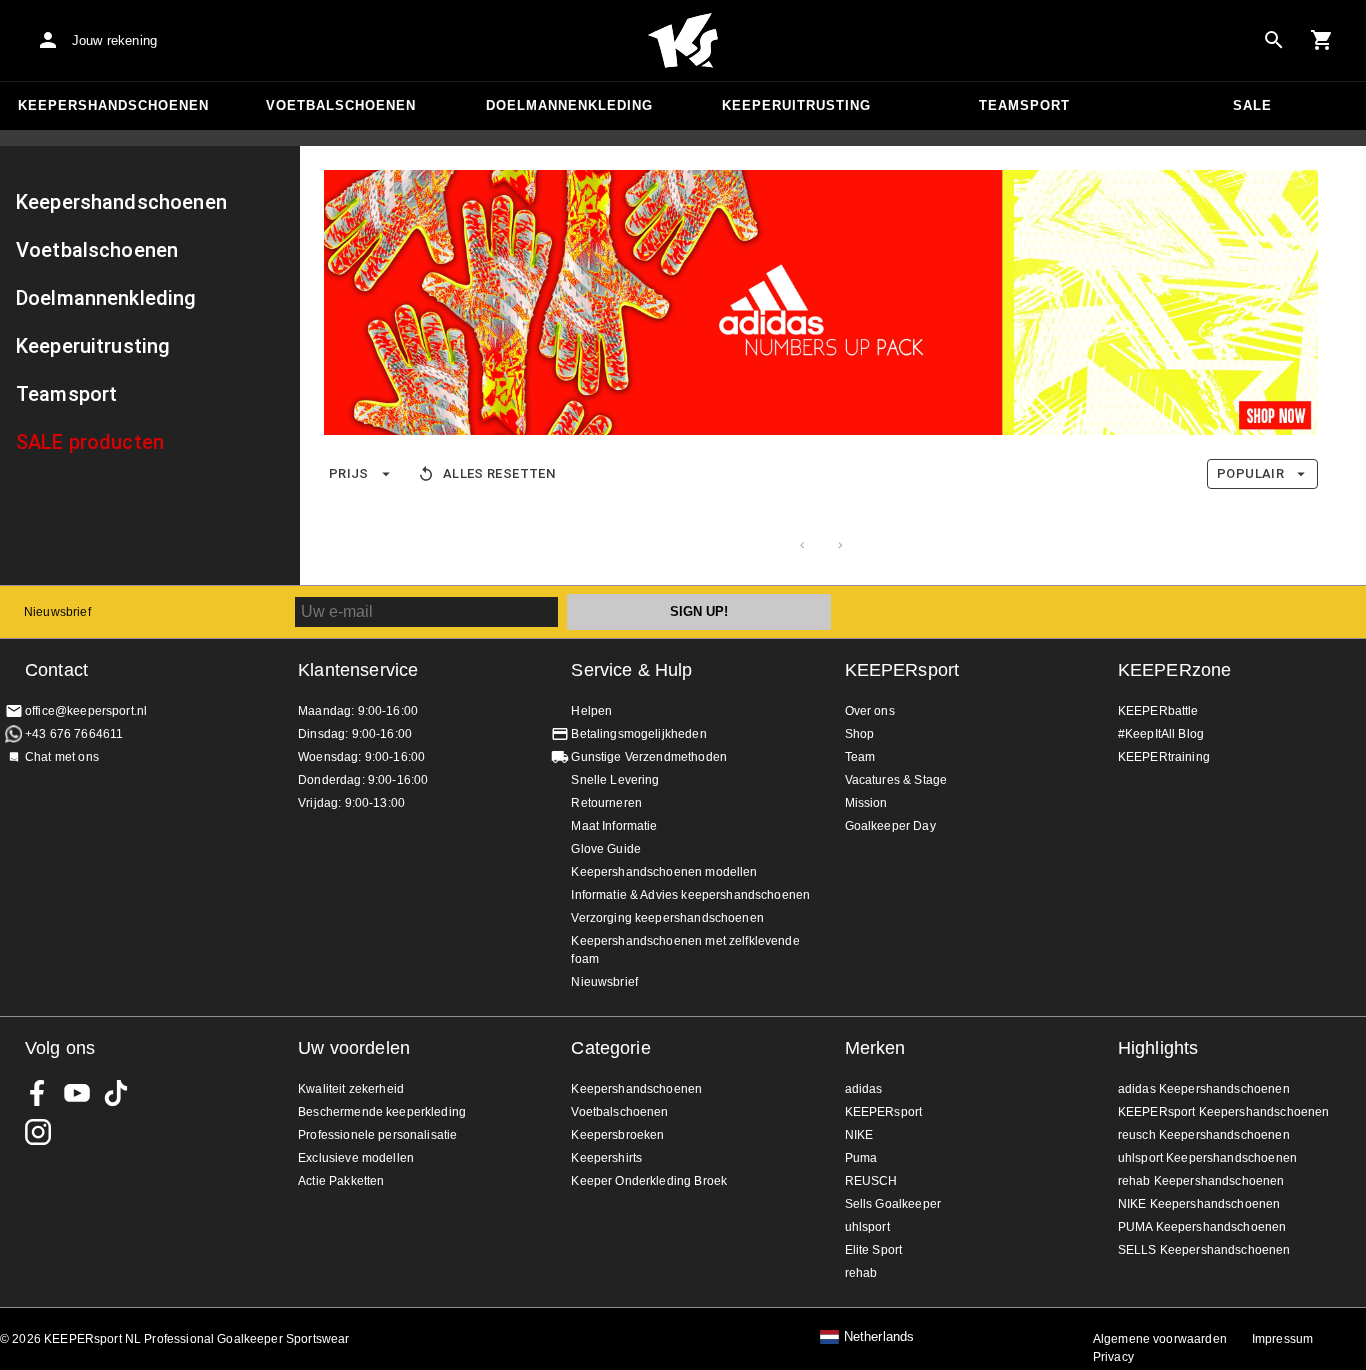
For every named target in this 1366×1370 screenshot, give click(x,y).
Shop (860, 734)
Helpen (591, 711)
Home (683, 41)
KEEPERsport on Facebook (38, 1093)
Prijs (349, 473)
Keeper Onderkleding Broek (649, 1181)
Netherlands (879, 1337)
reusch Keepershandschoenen (1204, 1135)
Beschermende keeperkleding (382, 1112)
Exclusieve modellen (356, 1158)
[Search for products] (1274, 40)
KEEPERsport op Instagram (38, 1132)
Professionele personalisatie (377, 1135)
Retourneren (606, 803)
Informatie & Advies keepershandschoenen (690, 895)
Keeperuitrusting (796, 105)
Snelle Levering (615, 780)
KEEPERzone (1175, 670)
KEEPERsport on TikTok (116, 1093)
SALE (1252, 105)
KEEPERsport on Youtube (77, 1093)
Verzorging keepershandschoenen (667, 918)
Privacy (1113, 1357)
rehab (861, 1273)
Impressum (1282, 1339)
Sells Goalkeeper (893, 1204)
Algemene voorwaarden (1160, 1339)
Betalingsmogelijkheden (638, 734)
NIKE (859, 1135)
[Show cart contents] (1322, 40)
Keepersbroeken (617, 1135)
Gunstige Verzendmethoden (649, 757)
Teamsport (1024, 105)
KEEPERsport (902, 670)
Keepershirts (606, 1158)
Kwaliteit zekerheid (351, 1089)
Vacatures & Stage (896, 780)
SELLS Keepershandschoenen (1204, 1250)
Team (860, 757)
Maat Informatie (614, 826)
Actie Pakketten (341, 1181)
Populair (1250, 473)
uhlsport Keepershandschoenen (1207, 1158)
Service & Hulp (631, 670)
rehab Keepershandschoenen (1201, 1181)
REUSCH (871, 1181)
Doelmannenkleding (569, 105)
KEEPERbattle (1158, 711)
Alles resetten (499, 473)
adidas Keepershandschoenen (1204, 1089)
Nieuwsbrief (57, 612)
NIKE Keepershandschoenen (1199, 1204)
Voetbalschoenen (341, 105)
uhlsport (867, 1227)
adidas (864, 1089)
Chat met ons (62, 757)
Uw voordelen (354, 1048)
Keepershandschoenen (113, 105)
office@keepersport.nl (86, 711)
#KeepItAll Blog (1161, 734)
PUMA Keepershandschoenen (1202, 1227)
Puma (861, 1158)
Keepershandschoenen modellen (664, 872)
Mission (866, 803)
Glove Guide (606, 849)
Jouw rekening (114, 40)
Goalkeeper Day (890, 826)
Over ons (870, 711)
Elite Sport (874, 1250)
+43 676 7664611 (74, 734)
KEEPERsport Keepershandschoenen (1224, 1112)
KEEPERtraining (1164, 757)
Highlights (1158, 1048)
